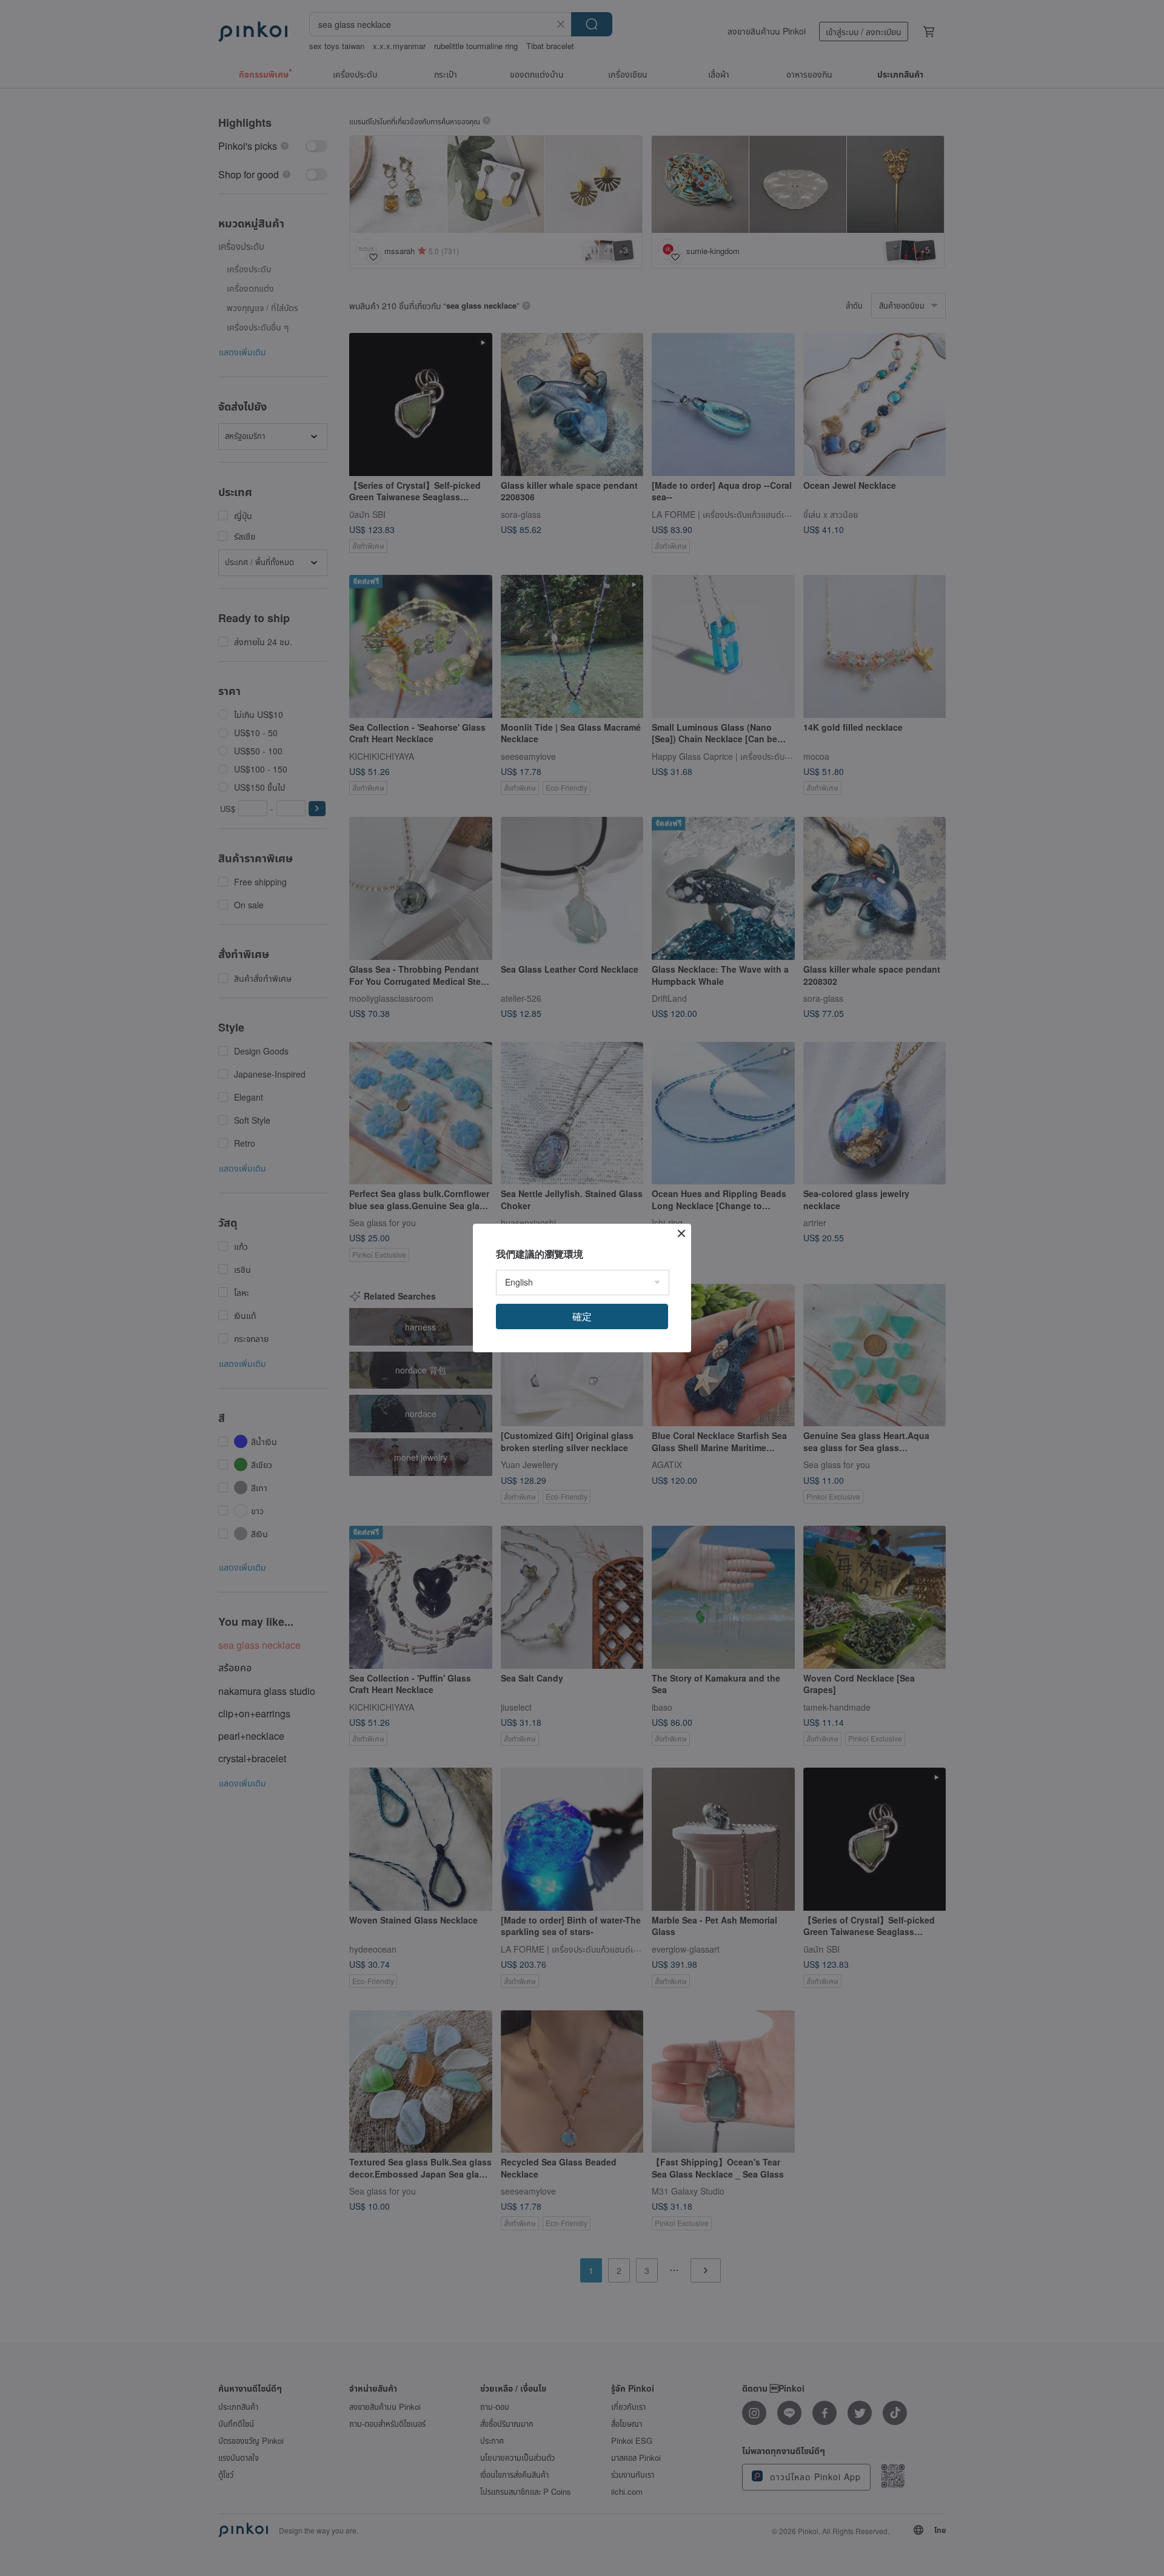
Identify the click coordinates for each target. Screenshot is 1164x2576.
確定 (582, 1316)
